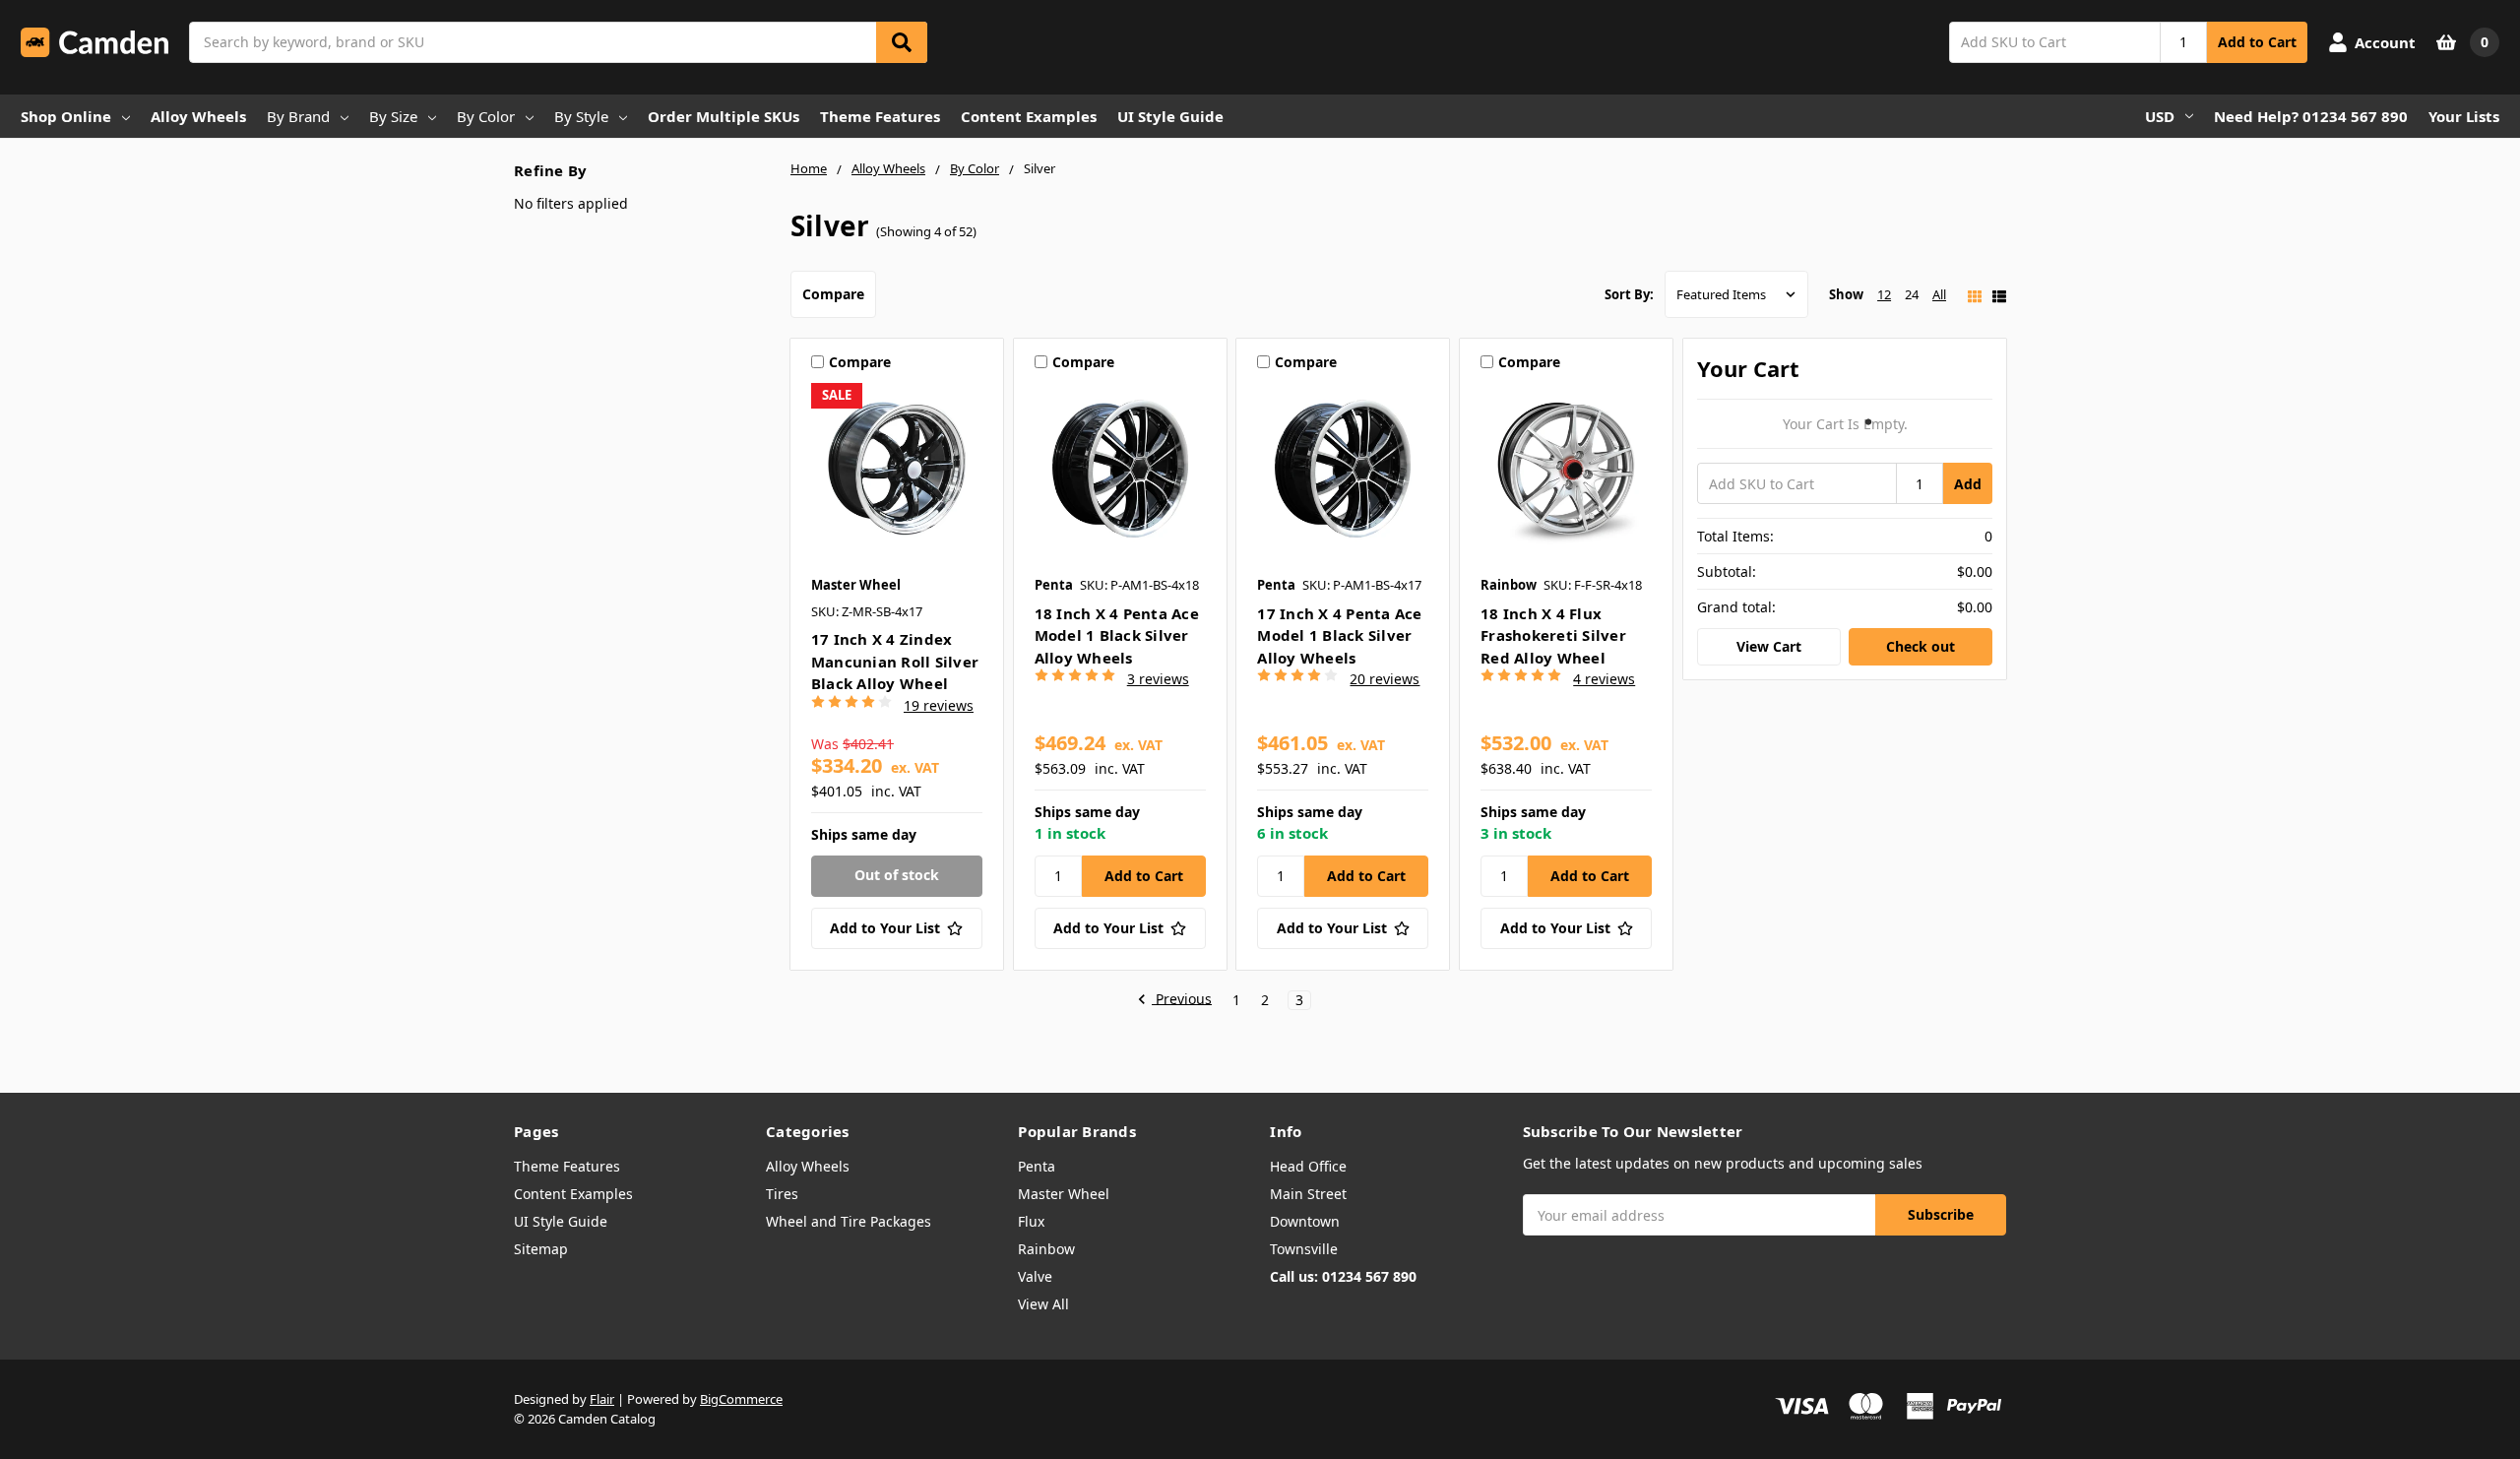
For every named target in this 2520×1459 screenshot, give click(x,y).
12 (1884, 294)
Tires (782, 1194)
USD (2160, 116)
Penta (1037, 1166)
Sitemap (541, 1249)
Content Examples (1029, 116)
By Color (486, 116)
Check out (1921, 646)
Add (1968, 484)
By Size (393, 116)
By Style (581, 116)
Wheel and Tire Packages (849, 1221)
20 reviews (1385, 679)
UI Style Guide (1170, 116)
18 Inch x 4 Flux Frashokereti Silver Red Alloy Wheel (1553, 635)
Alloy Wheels (198, 116)
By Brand (298, 116)
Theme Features (880, 116)
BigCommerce (741, 1399)
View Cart (1769, 646)
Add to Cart (2257, 42)
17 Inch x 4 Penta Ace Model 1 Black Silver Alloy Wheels (1339, 635)
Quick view (896, 474)
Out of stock (897, 875)
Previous (1182, 1000)
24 (1912, 294)
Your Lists (2464, 116)
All (1939, 294)
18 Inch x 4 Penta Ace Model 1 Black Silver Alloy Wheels (1117, 635)
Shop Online (66, 116)
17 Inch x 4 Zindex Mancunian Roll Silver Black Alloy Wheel (895, 661)
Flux (1031, 1221)
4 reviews (1604, 679)
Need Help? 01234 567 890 (2311, 116)
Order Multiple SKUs (724, 116)
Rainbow (1046, 1249)
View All (1043, 1304)
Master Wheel (1064, 1194)
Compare (833, 294)
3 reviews (1158, 679)
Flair (602, 1399)
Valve (1035, 1276)
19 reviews (939, 705)
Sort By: (1629, 294)
